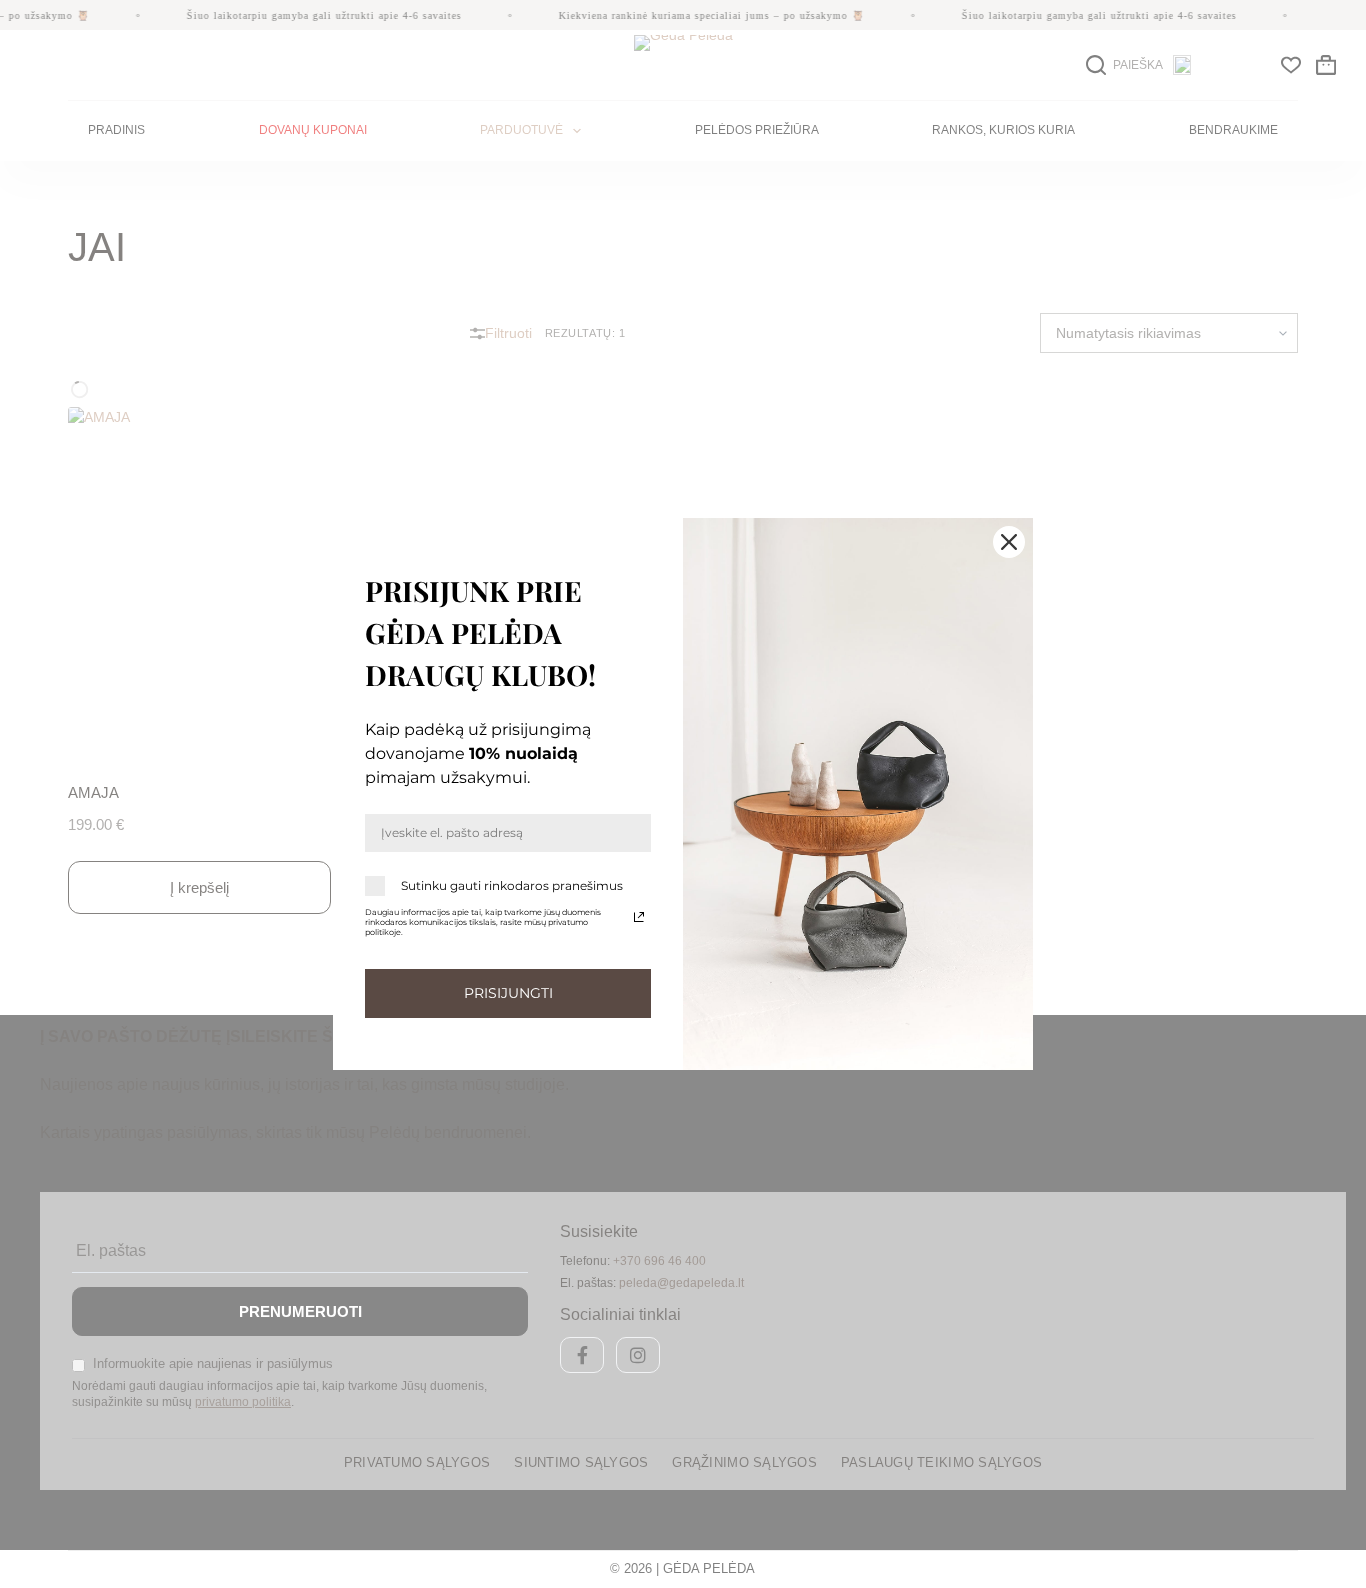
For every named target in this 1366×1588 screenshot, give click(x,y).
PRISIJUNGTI (508, 993)
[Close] (1009, 542)
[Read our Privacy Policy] (639, 917)
